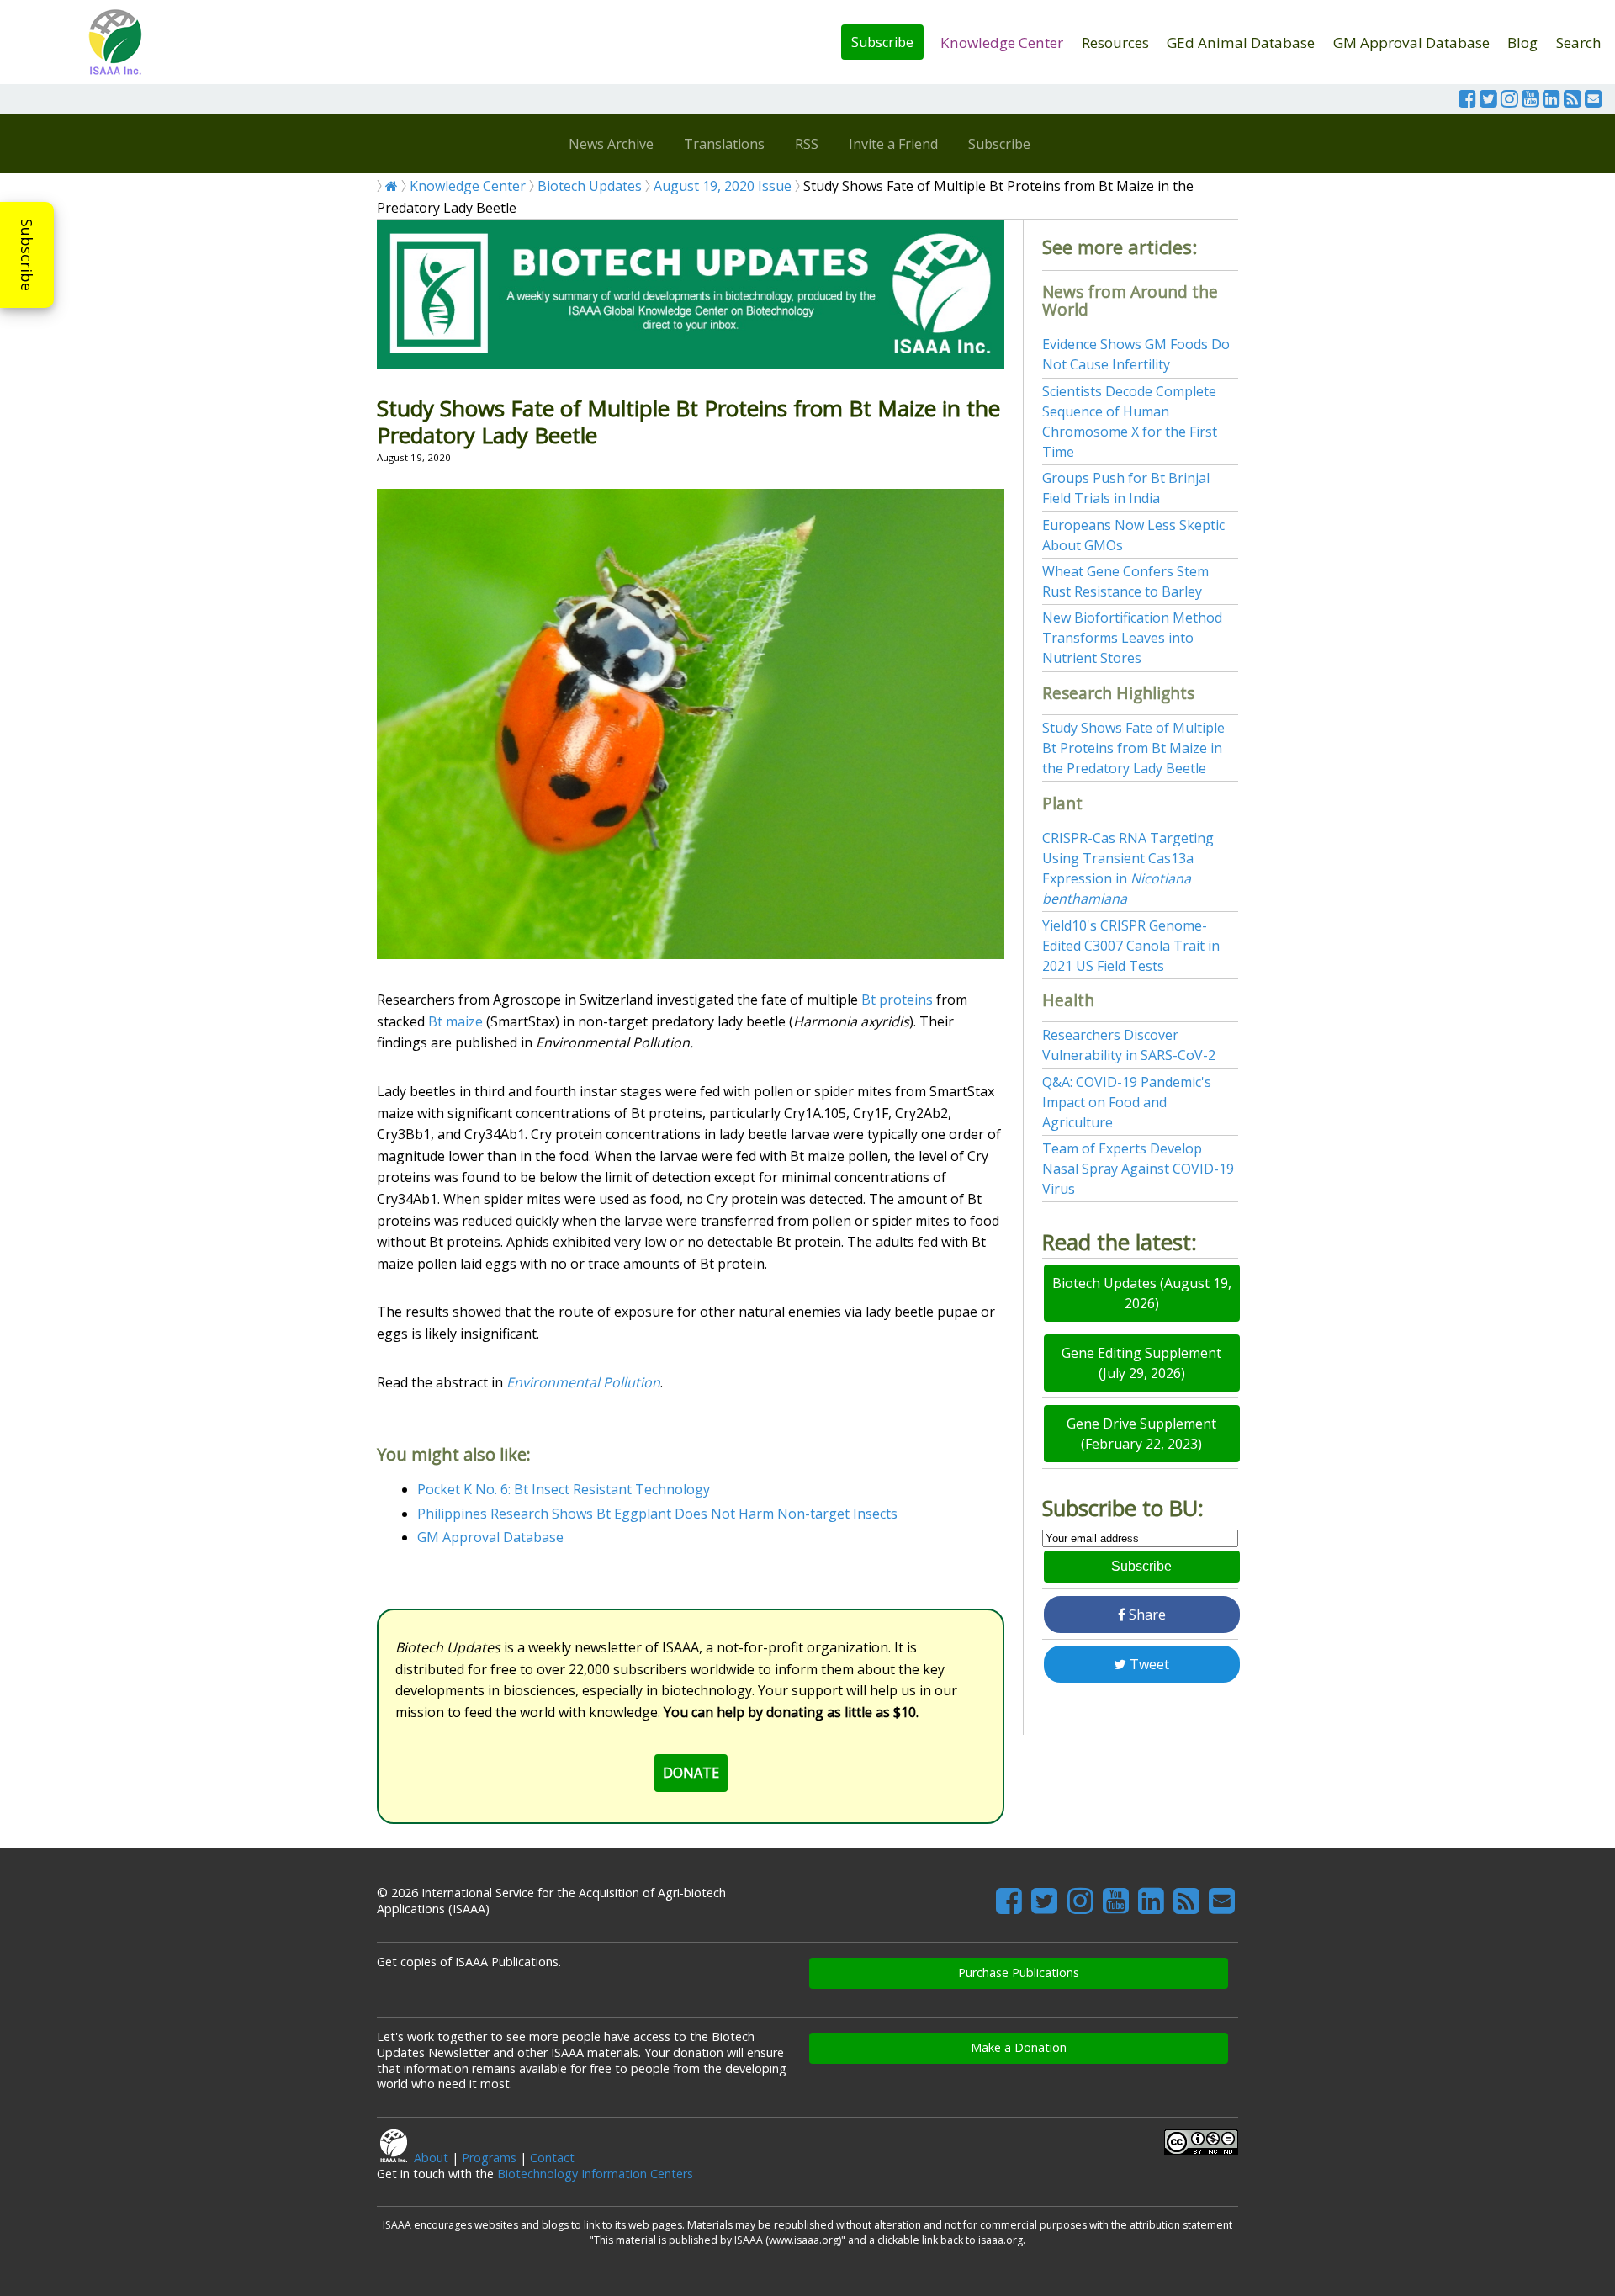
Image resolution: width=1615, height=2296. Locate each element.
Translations (724, 144)
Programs (489, 2158)
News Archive (611, 144)
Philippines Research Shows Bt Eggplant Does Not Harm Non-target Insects (657, 1514)
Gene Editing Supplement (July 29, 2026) (1141, 1363)
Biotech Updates (590, 186)
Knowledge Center (1002, 42)
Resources (1115, 42)
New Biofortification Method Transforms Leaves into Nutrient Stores (1132, 638)
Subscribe (882, 42)
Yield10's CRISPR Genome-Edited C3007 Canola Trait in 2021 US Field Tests (1131, 946)
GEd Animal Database (1241, 42)
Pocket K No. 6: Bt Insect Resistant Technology (564, 1489)
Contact (552, 2158)
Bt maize (455, 1021)
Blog (1522, 42)
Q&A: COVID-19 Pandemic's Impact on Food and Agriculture (1127, 1102)
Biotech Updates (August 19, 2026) (1142, 1293)
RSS (807, 144)
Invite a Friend (893, 144)
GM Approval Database (1411, 42)
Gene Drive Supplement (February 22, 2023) (1141, 1434)
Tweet (1148, 1664)
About (431, 2158)
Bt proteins (897, 1000)
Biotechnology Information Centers (595, 2174)
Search (1579, 42)
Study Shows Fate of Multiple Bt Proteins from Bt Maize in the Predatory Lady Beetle (1133, 748)
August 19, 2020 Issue (723, 186)
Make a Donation (1019, 2047)
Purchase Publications (1019, 1973)
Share (1146, 1615)
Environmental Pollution (583, 1382)
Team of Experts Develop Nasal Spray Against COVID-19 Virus (1138, 1169)
